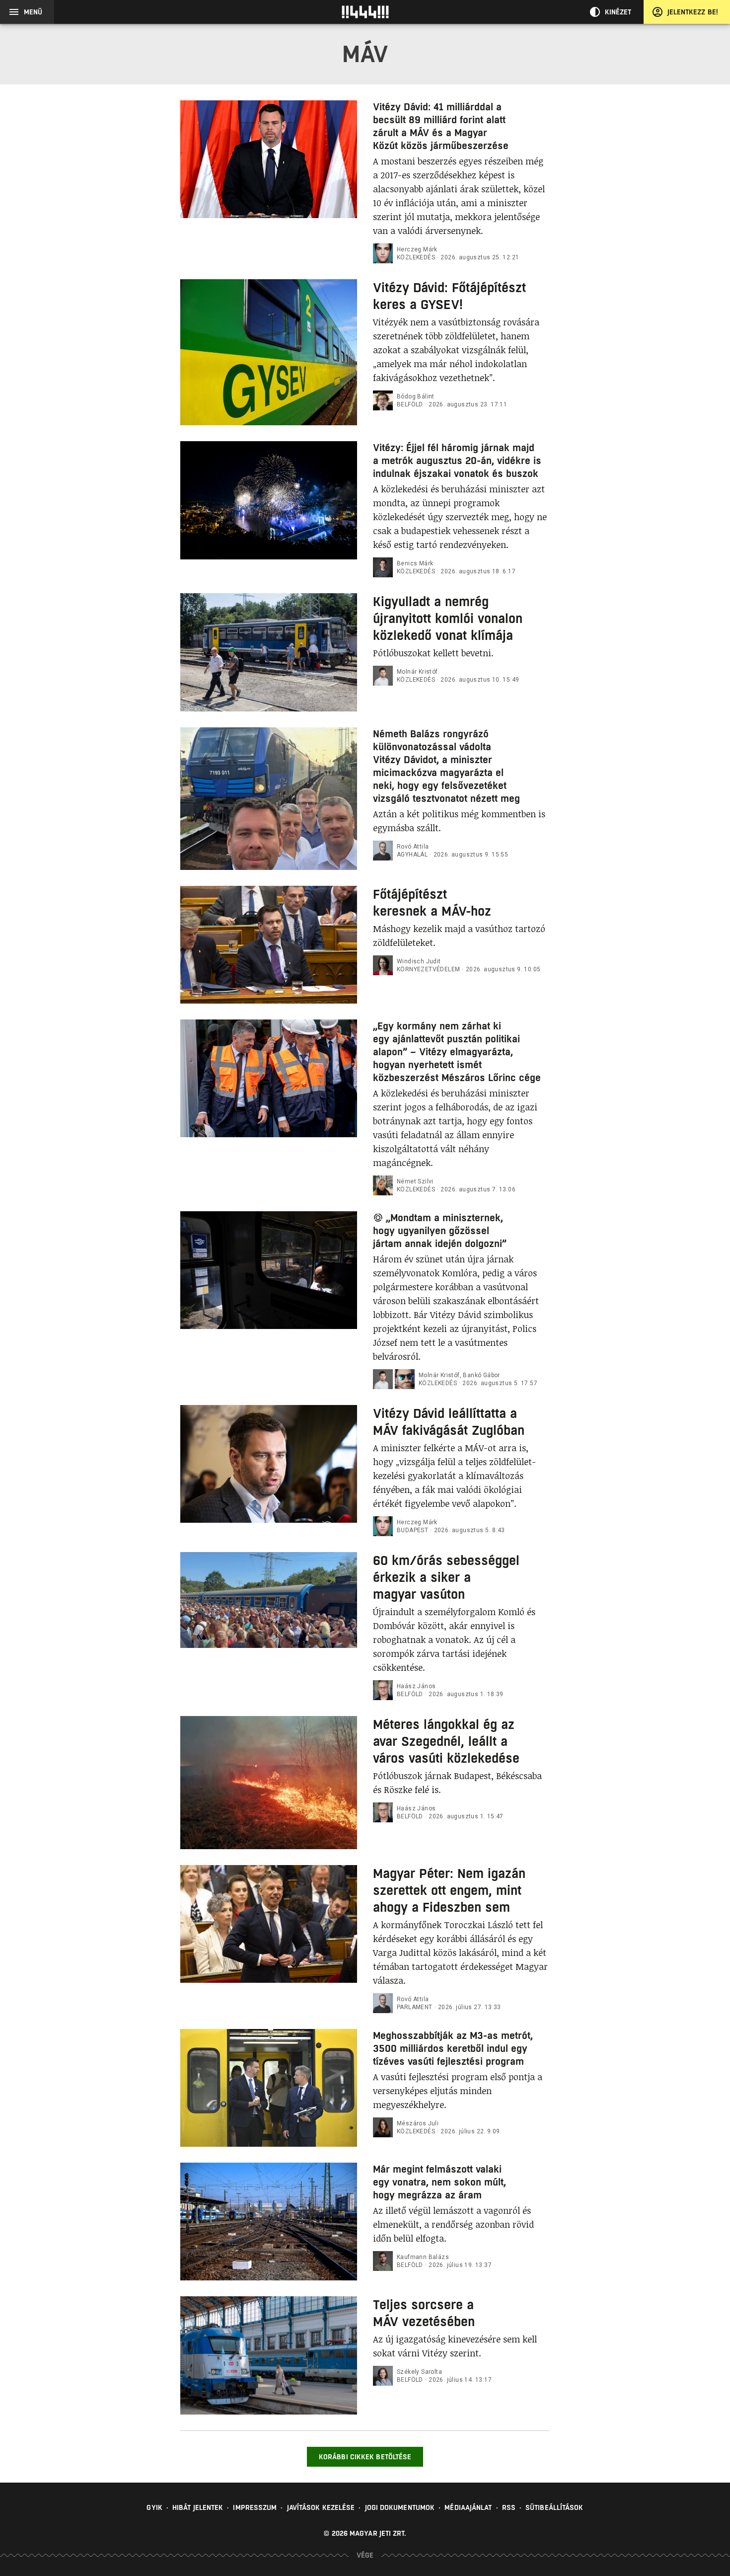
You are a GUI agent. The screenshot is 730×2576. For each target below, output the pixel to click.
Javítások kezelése (321, 2507)
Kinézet (618, 12)
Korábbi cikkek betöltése (365, 2457)
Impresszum (255, 2507)
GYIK (154, 2507)
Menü (33, 12)
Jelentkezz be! (693, 12)
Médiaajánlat (468, 2507)
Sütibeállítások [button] (554, 2507)
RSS (509, 2507)
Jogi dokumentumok (400, 2507)
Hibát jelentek (198, 2507)
